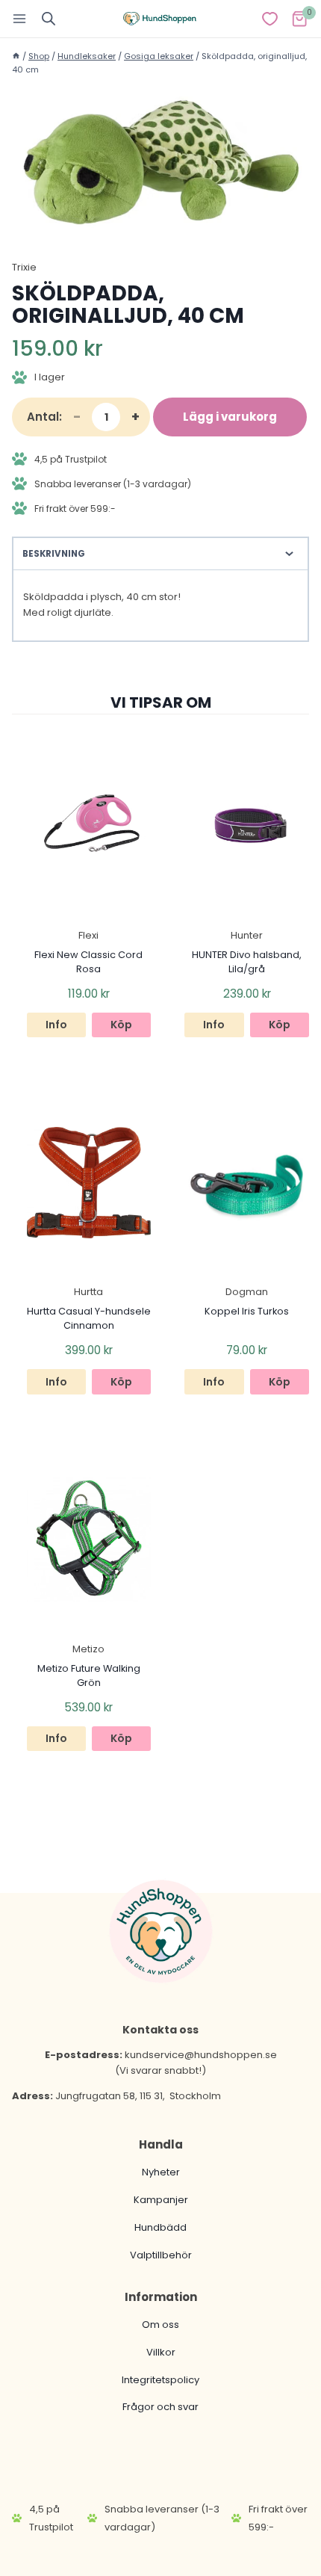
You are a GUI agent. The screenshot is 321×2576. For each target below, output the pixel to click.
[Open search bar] (49, 18)
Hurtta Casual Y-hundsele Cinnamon (89, 1318)
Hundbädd (160, 2227)
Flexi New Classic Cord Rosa (88, 962)
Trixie (24, 267)
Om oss (160, 2325)
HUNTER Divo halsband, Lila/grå (247, 962)
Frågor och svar (160, 2407)
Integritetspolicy (160, 2380)
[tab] (160, 220)
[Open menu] (20, 18)
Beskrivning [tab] (54, 554)
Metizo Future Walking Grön (89, 1675)
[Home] (16, 56)
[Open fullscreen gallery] (294, 221)
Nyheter (161, 2172)
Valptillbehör (161, 2255)
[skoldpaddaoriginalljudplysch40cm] (160, 162)
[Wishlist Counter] (270, 19)
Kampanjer (161, 2200)
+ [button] (135, 417)
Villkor (161, 2352)
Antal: (44, 417)
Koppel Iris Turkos (247, 1311)
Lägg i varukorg (230, 417)
